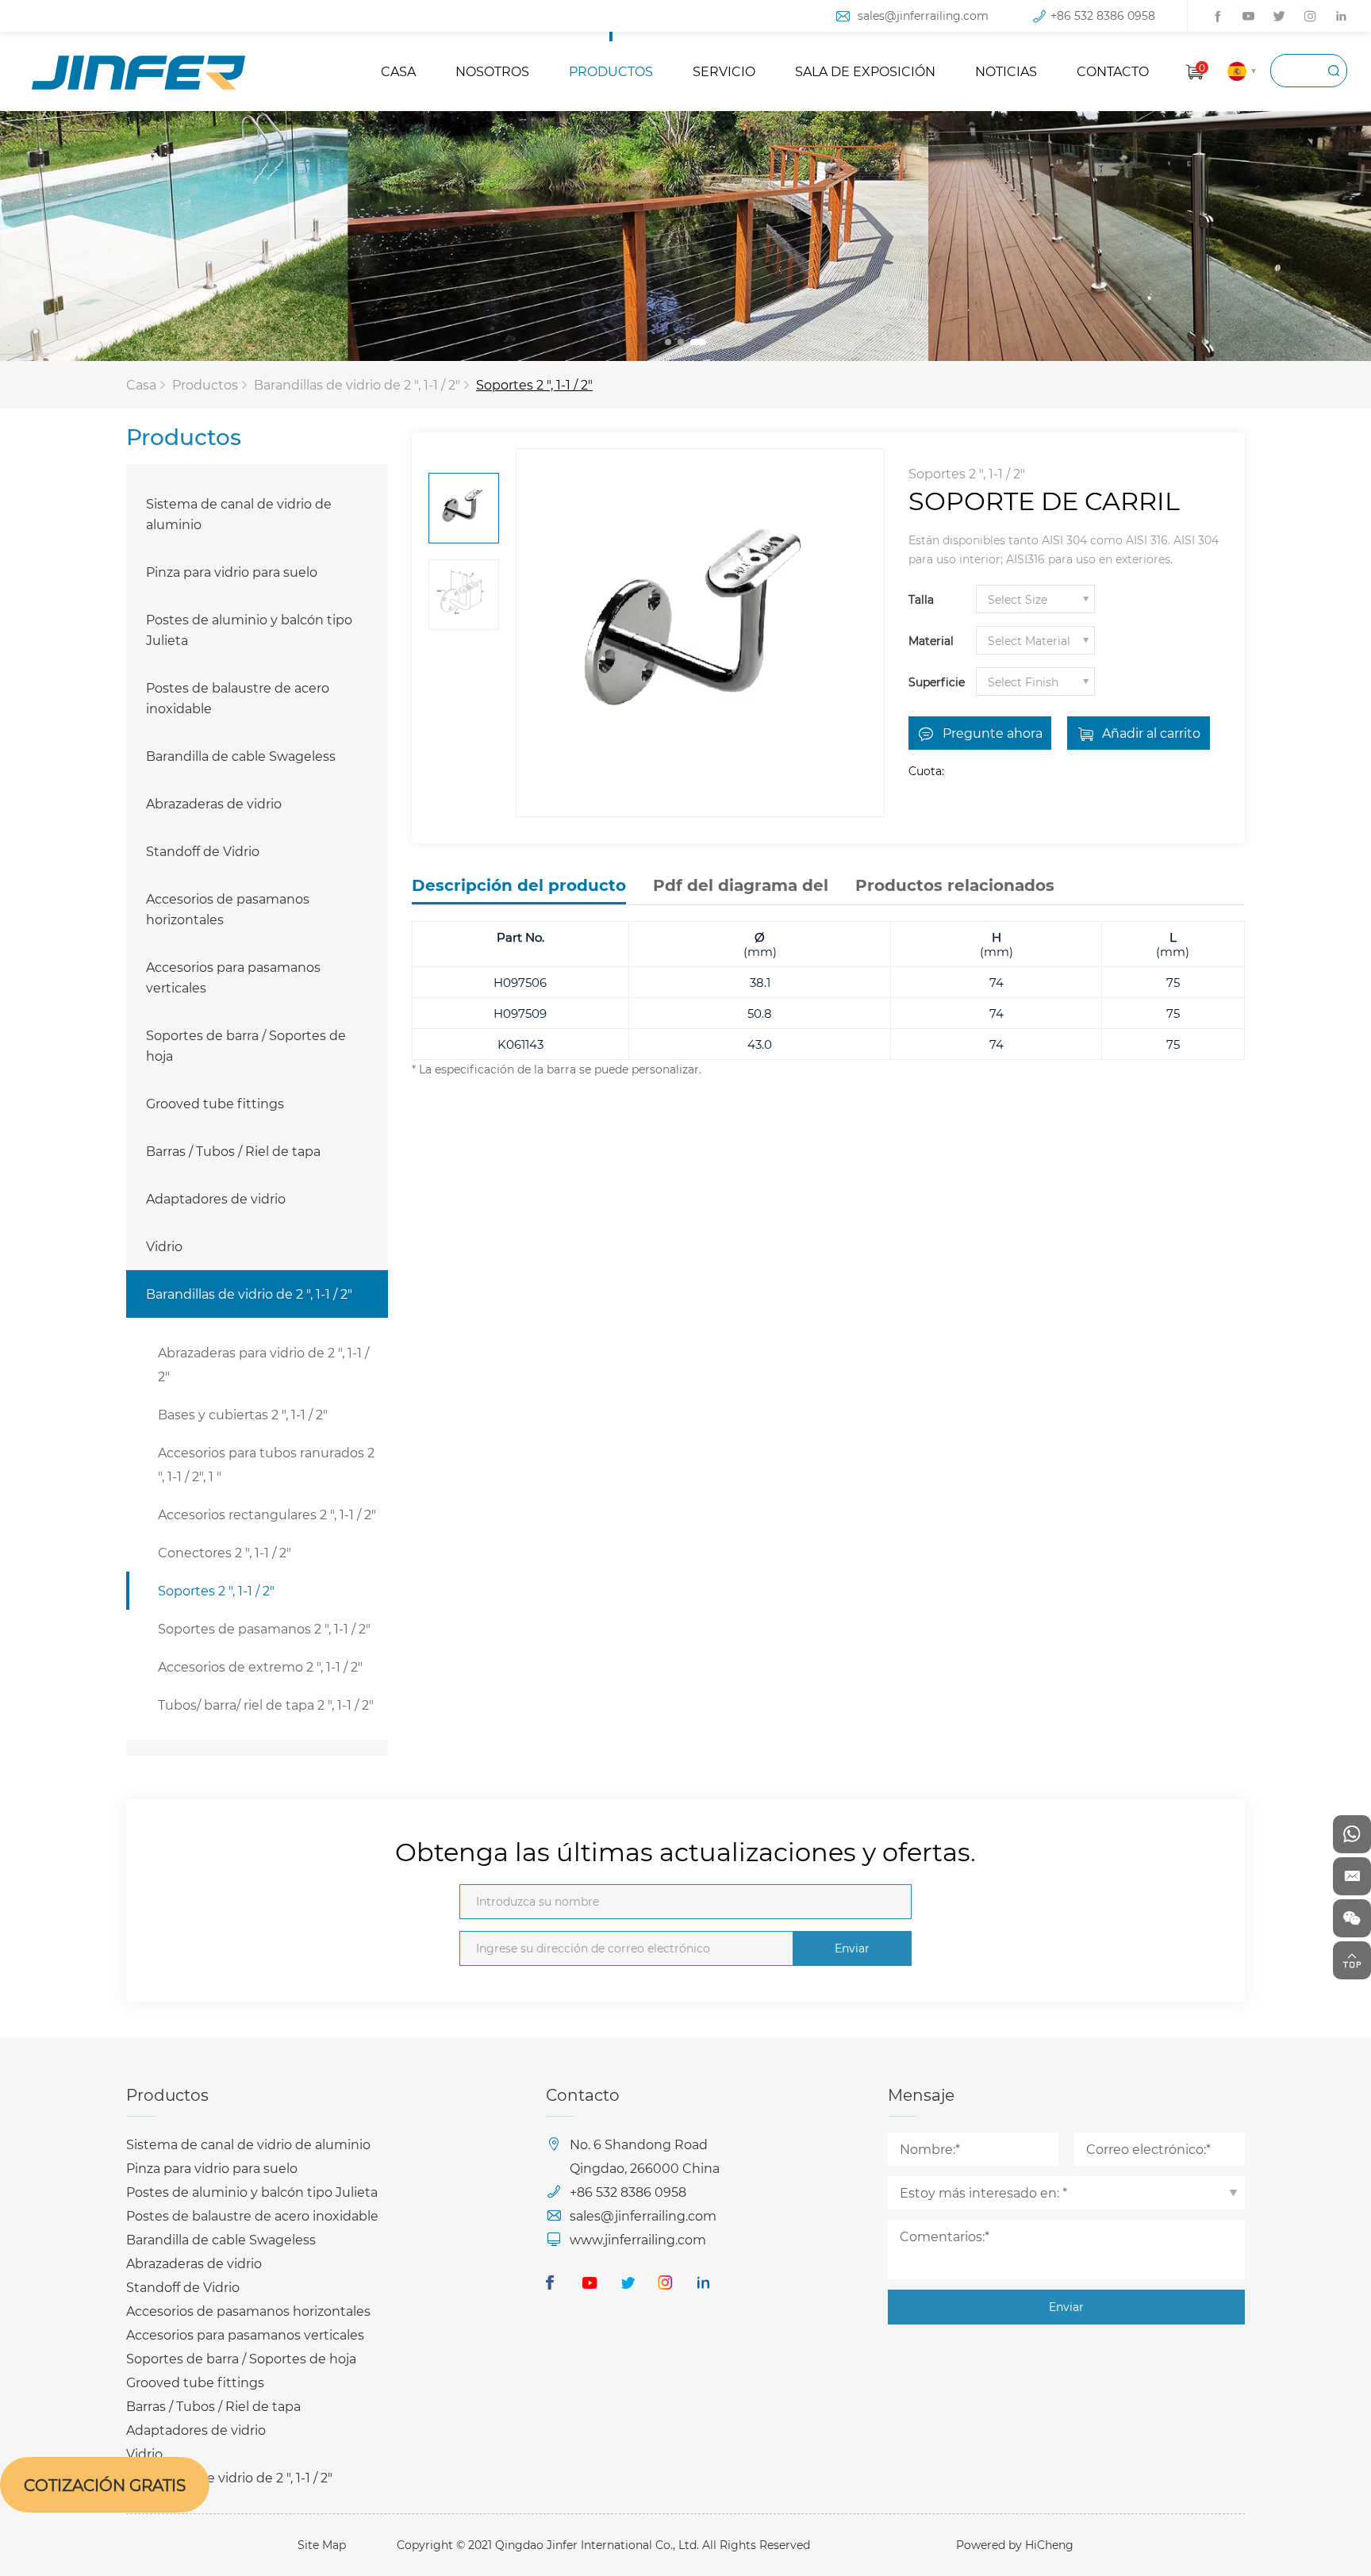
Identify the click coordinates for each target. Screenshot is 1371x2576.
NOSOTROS (492, 71)
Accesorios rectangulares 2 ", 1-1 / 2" (267, 1514)
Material (931, 641)
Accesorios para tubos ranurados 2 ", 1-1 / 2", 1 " (266, 1464)
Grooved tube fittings (215, 1103)
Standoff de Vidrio (203, 851)
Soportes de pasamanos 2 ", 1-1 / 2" (264, 1628)
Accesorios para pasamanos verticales (233, 977)
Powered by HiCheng (1015, 2545)
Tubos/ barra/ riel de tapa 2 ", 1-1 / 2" (266, 1705)
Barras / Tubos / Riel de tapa (233, 1151)
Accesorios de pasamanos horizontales (228, 909)
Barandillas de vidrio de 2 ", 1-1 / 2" (357, 384)
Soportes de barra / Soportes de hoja (246, 1045)
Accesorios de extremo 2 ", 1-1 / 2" (260, 1666)
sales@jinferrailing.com (923, 15)
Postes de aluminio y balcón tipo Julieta (249, 630)
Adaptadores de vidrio (216, 1198)
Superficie (937, 682)
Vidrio (164, 1246)
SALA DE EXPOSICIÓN (865, 71)
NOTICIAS (1006, 71)
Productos (205, 384)
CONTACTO (1113, 71)
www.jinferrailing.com (638, 2239)
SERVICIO (724, 71)
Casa (141, 384)
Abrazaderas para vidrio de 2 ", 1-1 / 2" (263, 1364)
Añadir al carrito (1151, 733)
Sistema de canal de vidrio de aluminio (239, 514)
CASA (398, 71)
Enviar (852, 1948)
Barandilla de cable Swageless (241, 756)
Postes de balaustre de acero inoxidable (238, 698)
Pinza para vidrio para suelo (232, 572)
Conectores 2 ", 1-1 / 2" (225, 1552)
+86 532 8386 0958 (1103, 15)
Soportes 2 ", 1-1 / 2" (534, 384)
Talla (921, 599)
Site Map (322, 2545)
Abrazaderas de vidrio (214, 803)
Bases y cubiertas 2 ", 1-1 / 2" (243, 1414)
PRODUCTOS (611, 71)
